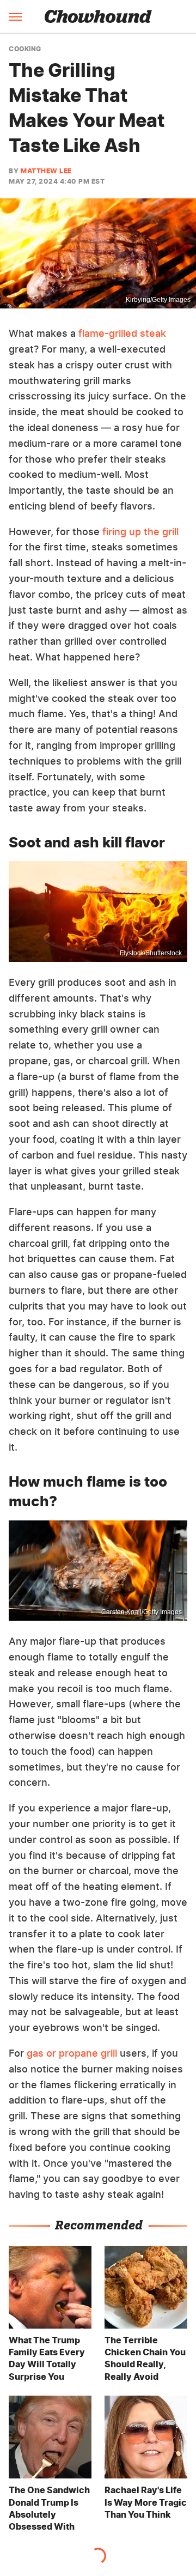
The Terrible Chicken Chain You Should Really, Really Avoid (145, 2358)
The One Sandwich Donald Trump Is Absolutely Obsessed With (49, 2508)
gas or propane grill (72, 2053)
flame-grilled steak (122, 333)
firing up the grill (140, 532)
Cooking (25, 49)
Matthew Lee (46, 171)
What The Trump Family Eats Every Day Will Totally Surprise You (47, 2358)
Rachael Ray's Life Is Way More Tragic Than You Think (146, 2502)
